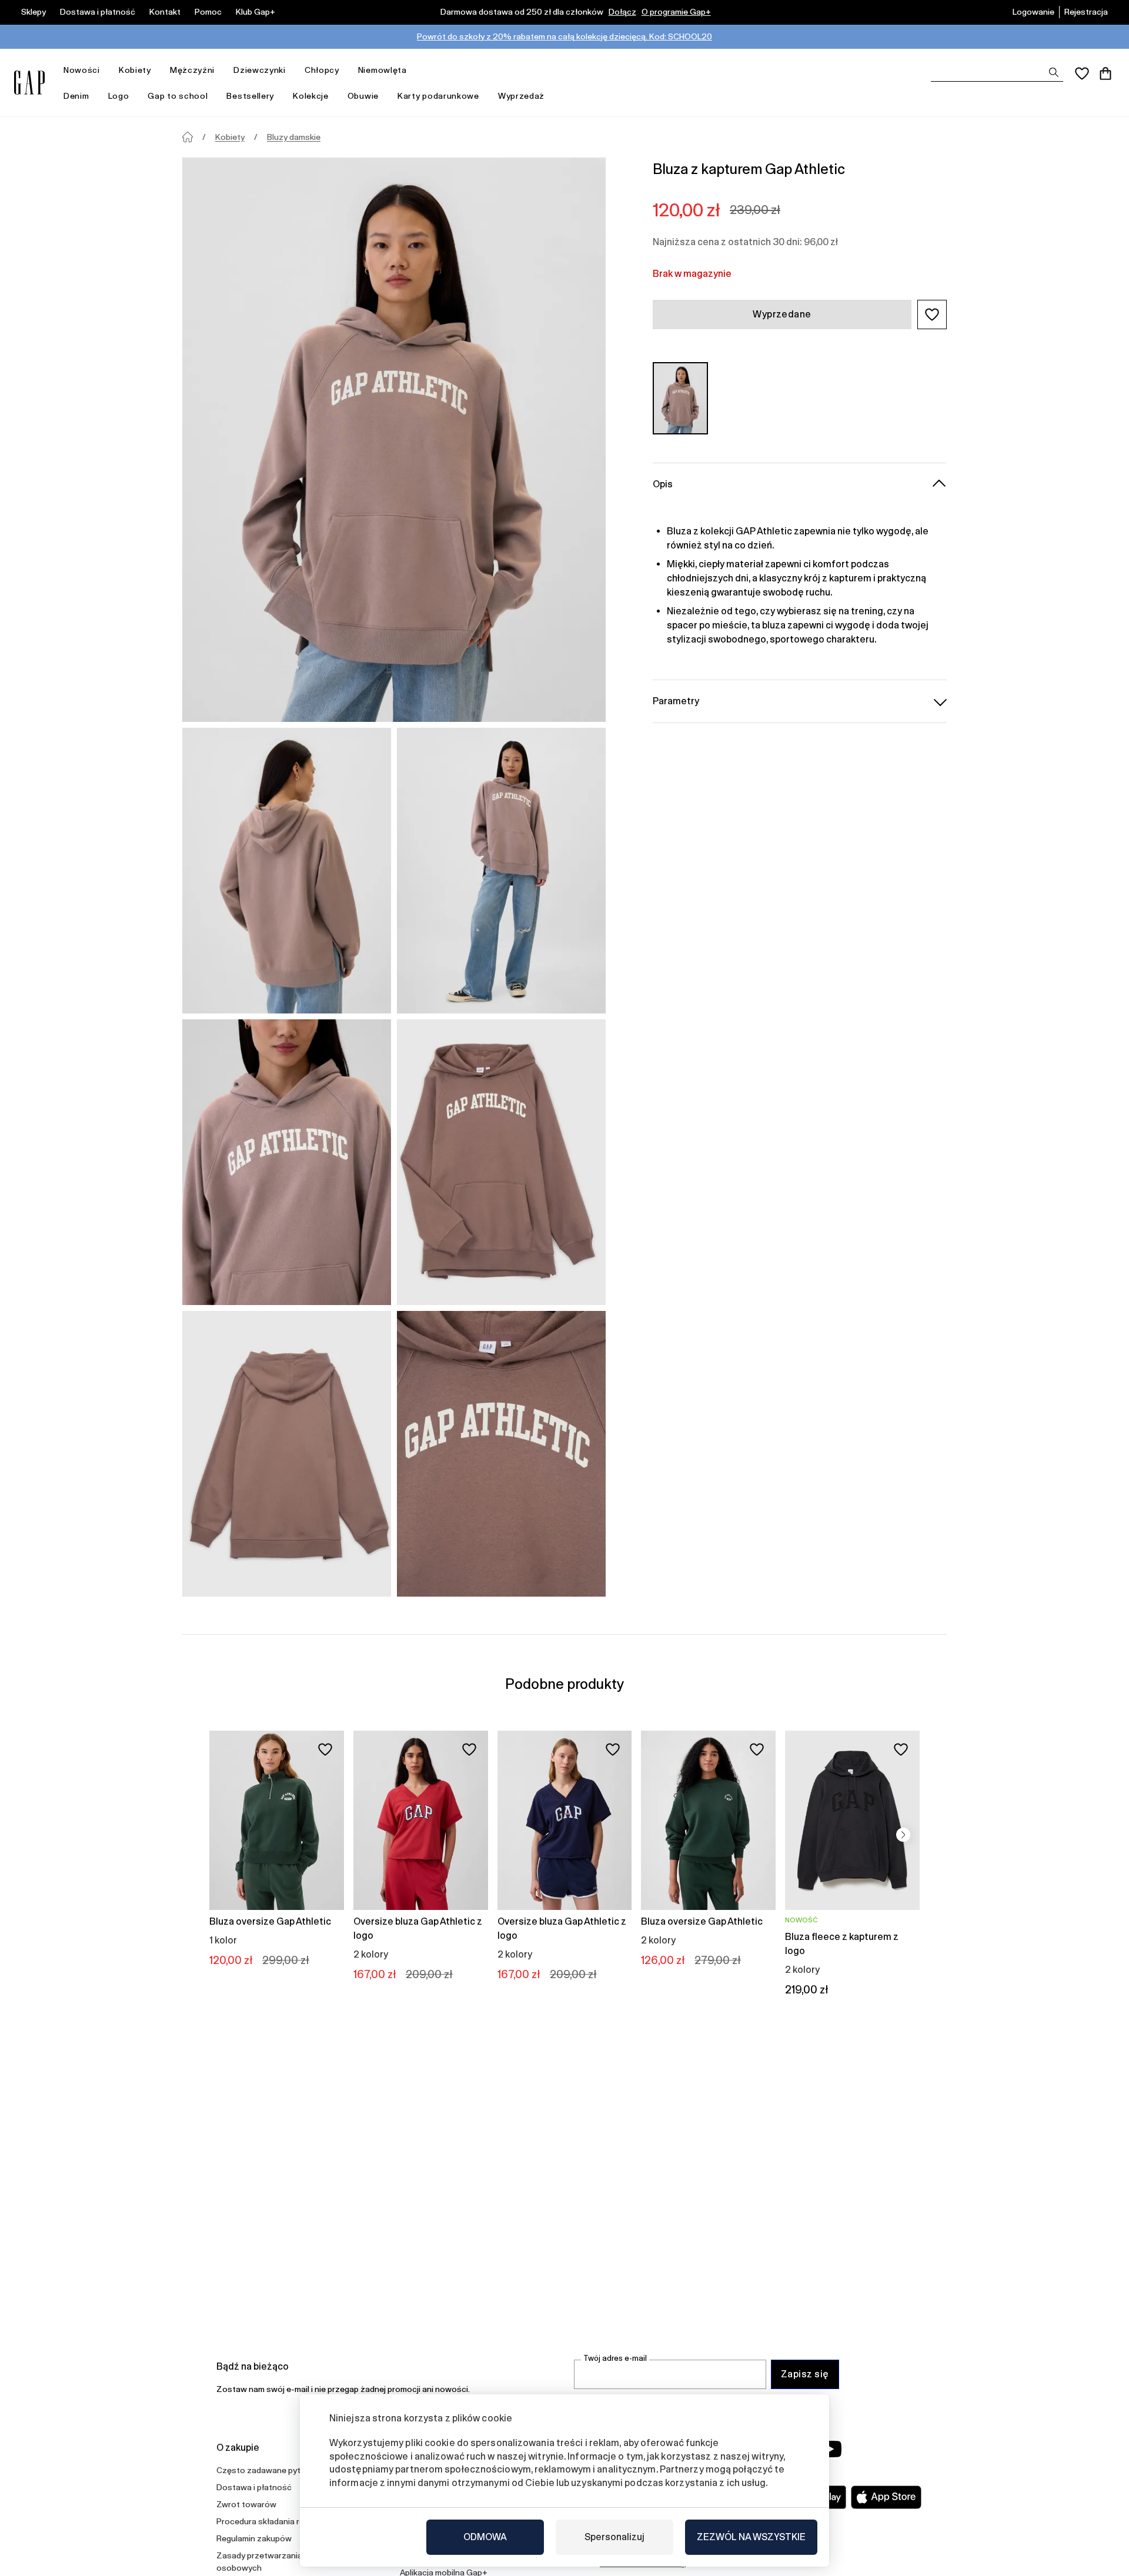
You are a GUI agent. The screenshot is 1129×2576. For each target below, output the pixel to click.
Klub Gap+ (255, 12)
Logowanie (1033, 12)
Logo (119, 96)
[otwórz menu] (106, 70)
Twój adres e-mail (615, 2358)
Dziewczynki (260, 70)
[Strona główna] (188, 137)
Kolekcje (311, 96)
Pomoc (208, 12)
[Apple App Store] (886, 2497)
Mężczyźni (192, 70)
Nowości (82, 70)
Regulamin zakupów (254, 2538)
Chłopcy (322, 70)
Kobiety (135, 70)
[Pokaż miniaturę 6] (501, 1454)
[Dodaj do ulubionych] (325, 1749)
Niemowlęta (383, 70)
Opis (663, 484)
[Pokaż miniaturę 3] (287, 1162)
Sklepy (34, 12)
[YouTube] (830, 2449)
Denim (76, 96)
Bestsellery (250, 96)
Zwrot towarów (246, 2504)
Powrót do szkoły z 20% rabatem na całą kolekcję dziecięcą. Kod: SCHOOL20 (564, 36)
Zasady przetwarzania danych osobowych (274, 2562)
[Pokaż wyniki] (1054, 72)
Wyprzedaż (521, 96)
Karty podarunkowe (438, 96)
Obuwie (363, 96)
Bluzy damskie (294, 137)
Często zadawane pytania (266, 2470)
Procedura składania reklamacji (275, 2521)
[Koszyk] (1105, 73)
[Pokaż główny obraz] (394, 440)
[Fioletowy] (680, 398)
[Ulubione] (1082, 73)
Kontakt (165, 12)
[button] (932, 315)
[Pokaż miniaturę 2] (501, 871)
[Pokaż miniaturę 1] (287, 871)
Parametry (676, 701)
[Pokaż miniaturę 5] (287, 1454)
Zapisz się (805, 2374)
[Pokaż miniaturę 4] (501, 1162)
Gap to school (178, 96)
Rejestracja (1086, 12)
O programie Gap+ (676, 12)
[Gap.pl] (29, 83)
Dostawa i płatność (98, 12)
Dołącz (622, 12)
